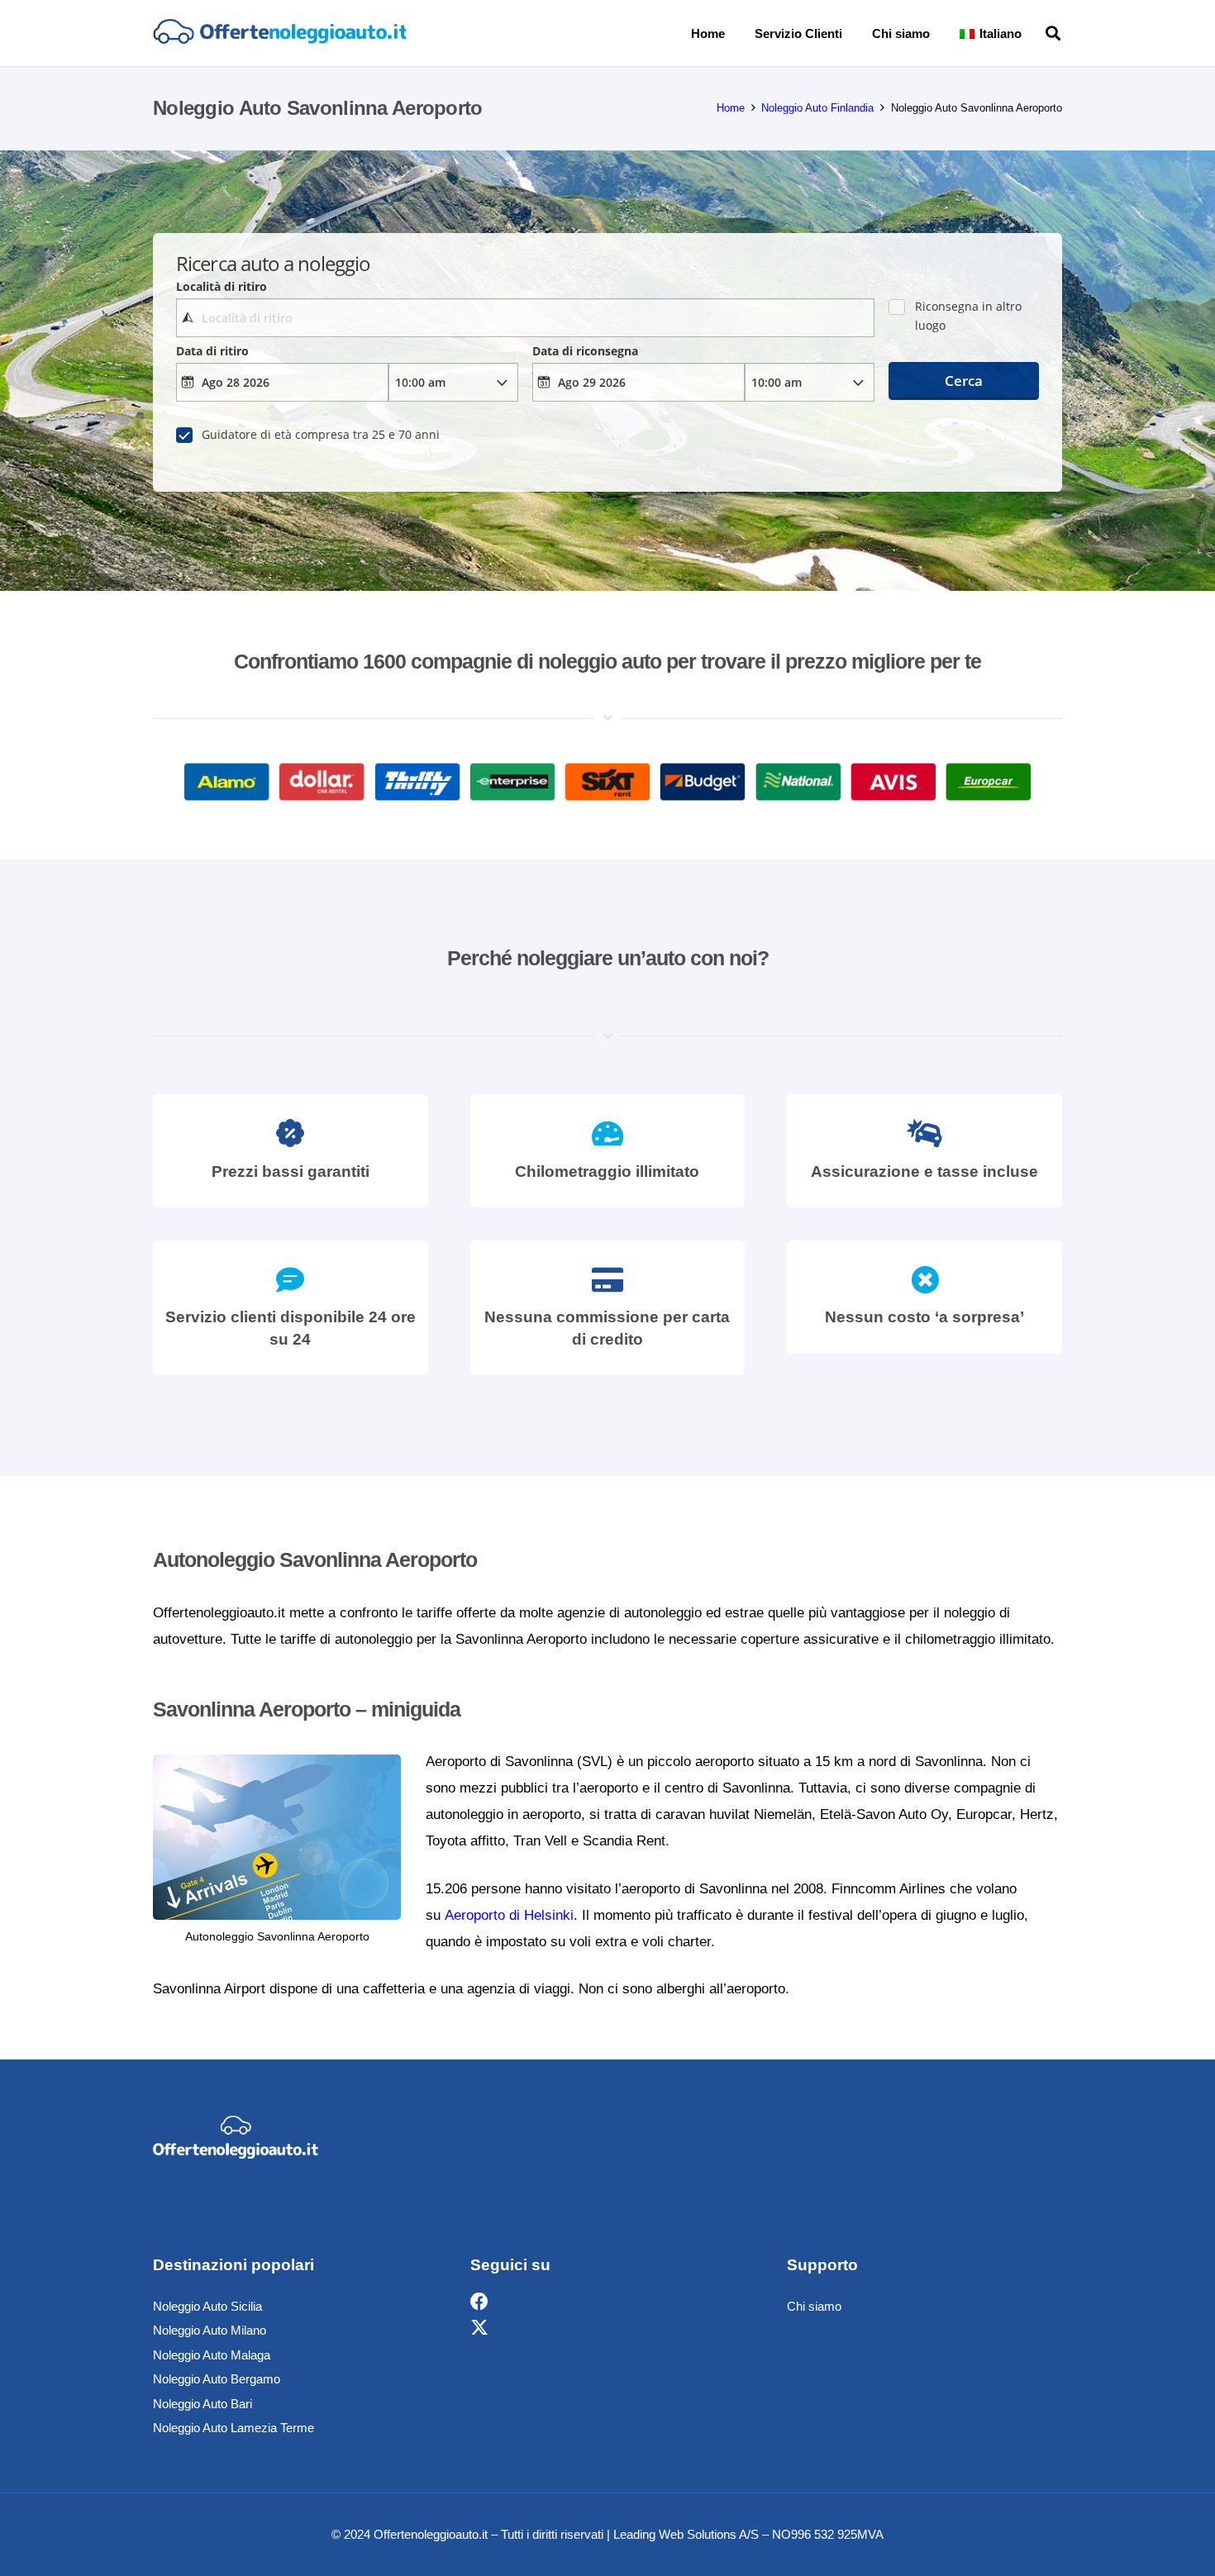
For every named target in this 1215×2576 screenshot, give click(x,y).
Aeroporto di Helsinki (509, 1915)
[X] (479, 2328)
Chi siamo (814, 2306)
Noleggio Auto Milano (210, 2330)
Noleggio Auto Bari (202, 2404)
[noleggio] (279, 33)
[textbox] (525, 318)
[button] (1033, 33)
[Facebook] (479, 2302)
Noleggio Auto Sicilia (207, 2306)
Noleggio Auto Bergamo (217, 2379)
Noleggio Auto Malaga (212, 2355)
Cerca (964, 381)
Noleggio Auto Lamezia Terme (233, 2428)
